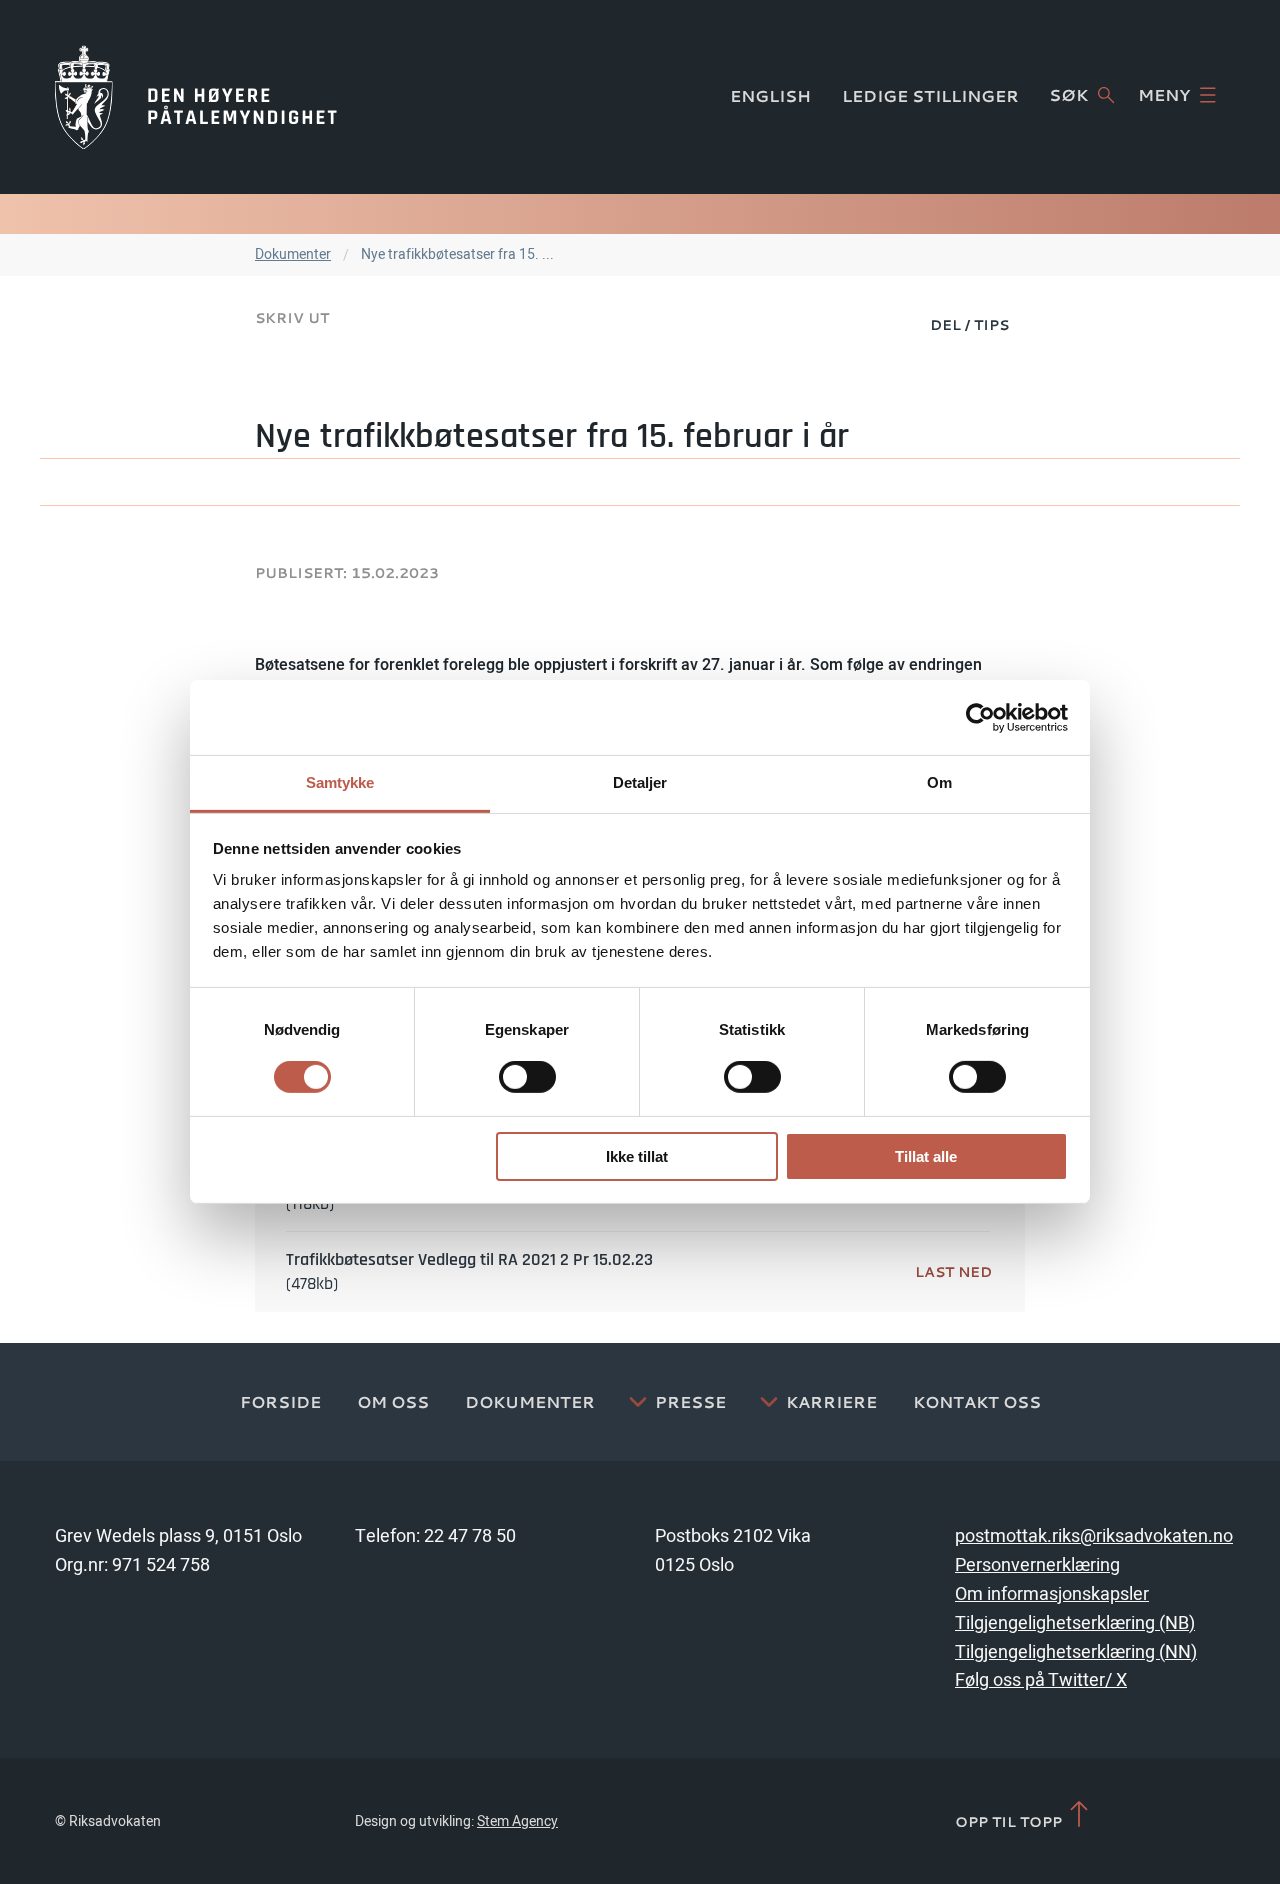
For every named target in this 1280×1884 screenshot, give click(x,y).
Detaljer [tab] (640, 782)
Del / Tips (969, 324)
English (770, 96)
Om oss (393, 1402)
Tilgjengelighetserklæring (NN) (1076, 1652)
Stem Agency (517, 1821)
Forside (280, 1402)
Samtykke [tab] (340, 782)
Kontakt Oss (977, 1402)
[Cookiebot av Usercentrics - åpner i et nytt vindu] (980, 717)
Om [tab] (939, 782)
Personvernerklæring (1037, 1565)
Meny (1164, 95)
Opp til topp (1010, 1821)
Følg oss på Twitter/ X (1041, 1680)
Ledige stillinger (930, 96)
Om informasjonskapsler (1052, 1594)
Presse (690, 1402)
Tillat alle (926, 1156)
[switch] (527, 1077)
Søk (1068, 95)
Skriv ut (292, 317)
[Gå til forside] (196, 97)
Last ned (953, 1271)
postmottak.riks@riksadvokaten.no (1094, 1536)
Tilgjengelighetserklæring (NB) (1075, 1623)
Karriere (831, 1402)
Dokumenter (293, 254)
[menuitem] (969, 324)
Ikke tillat (637, 1156)
